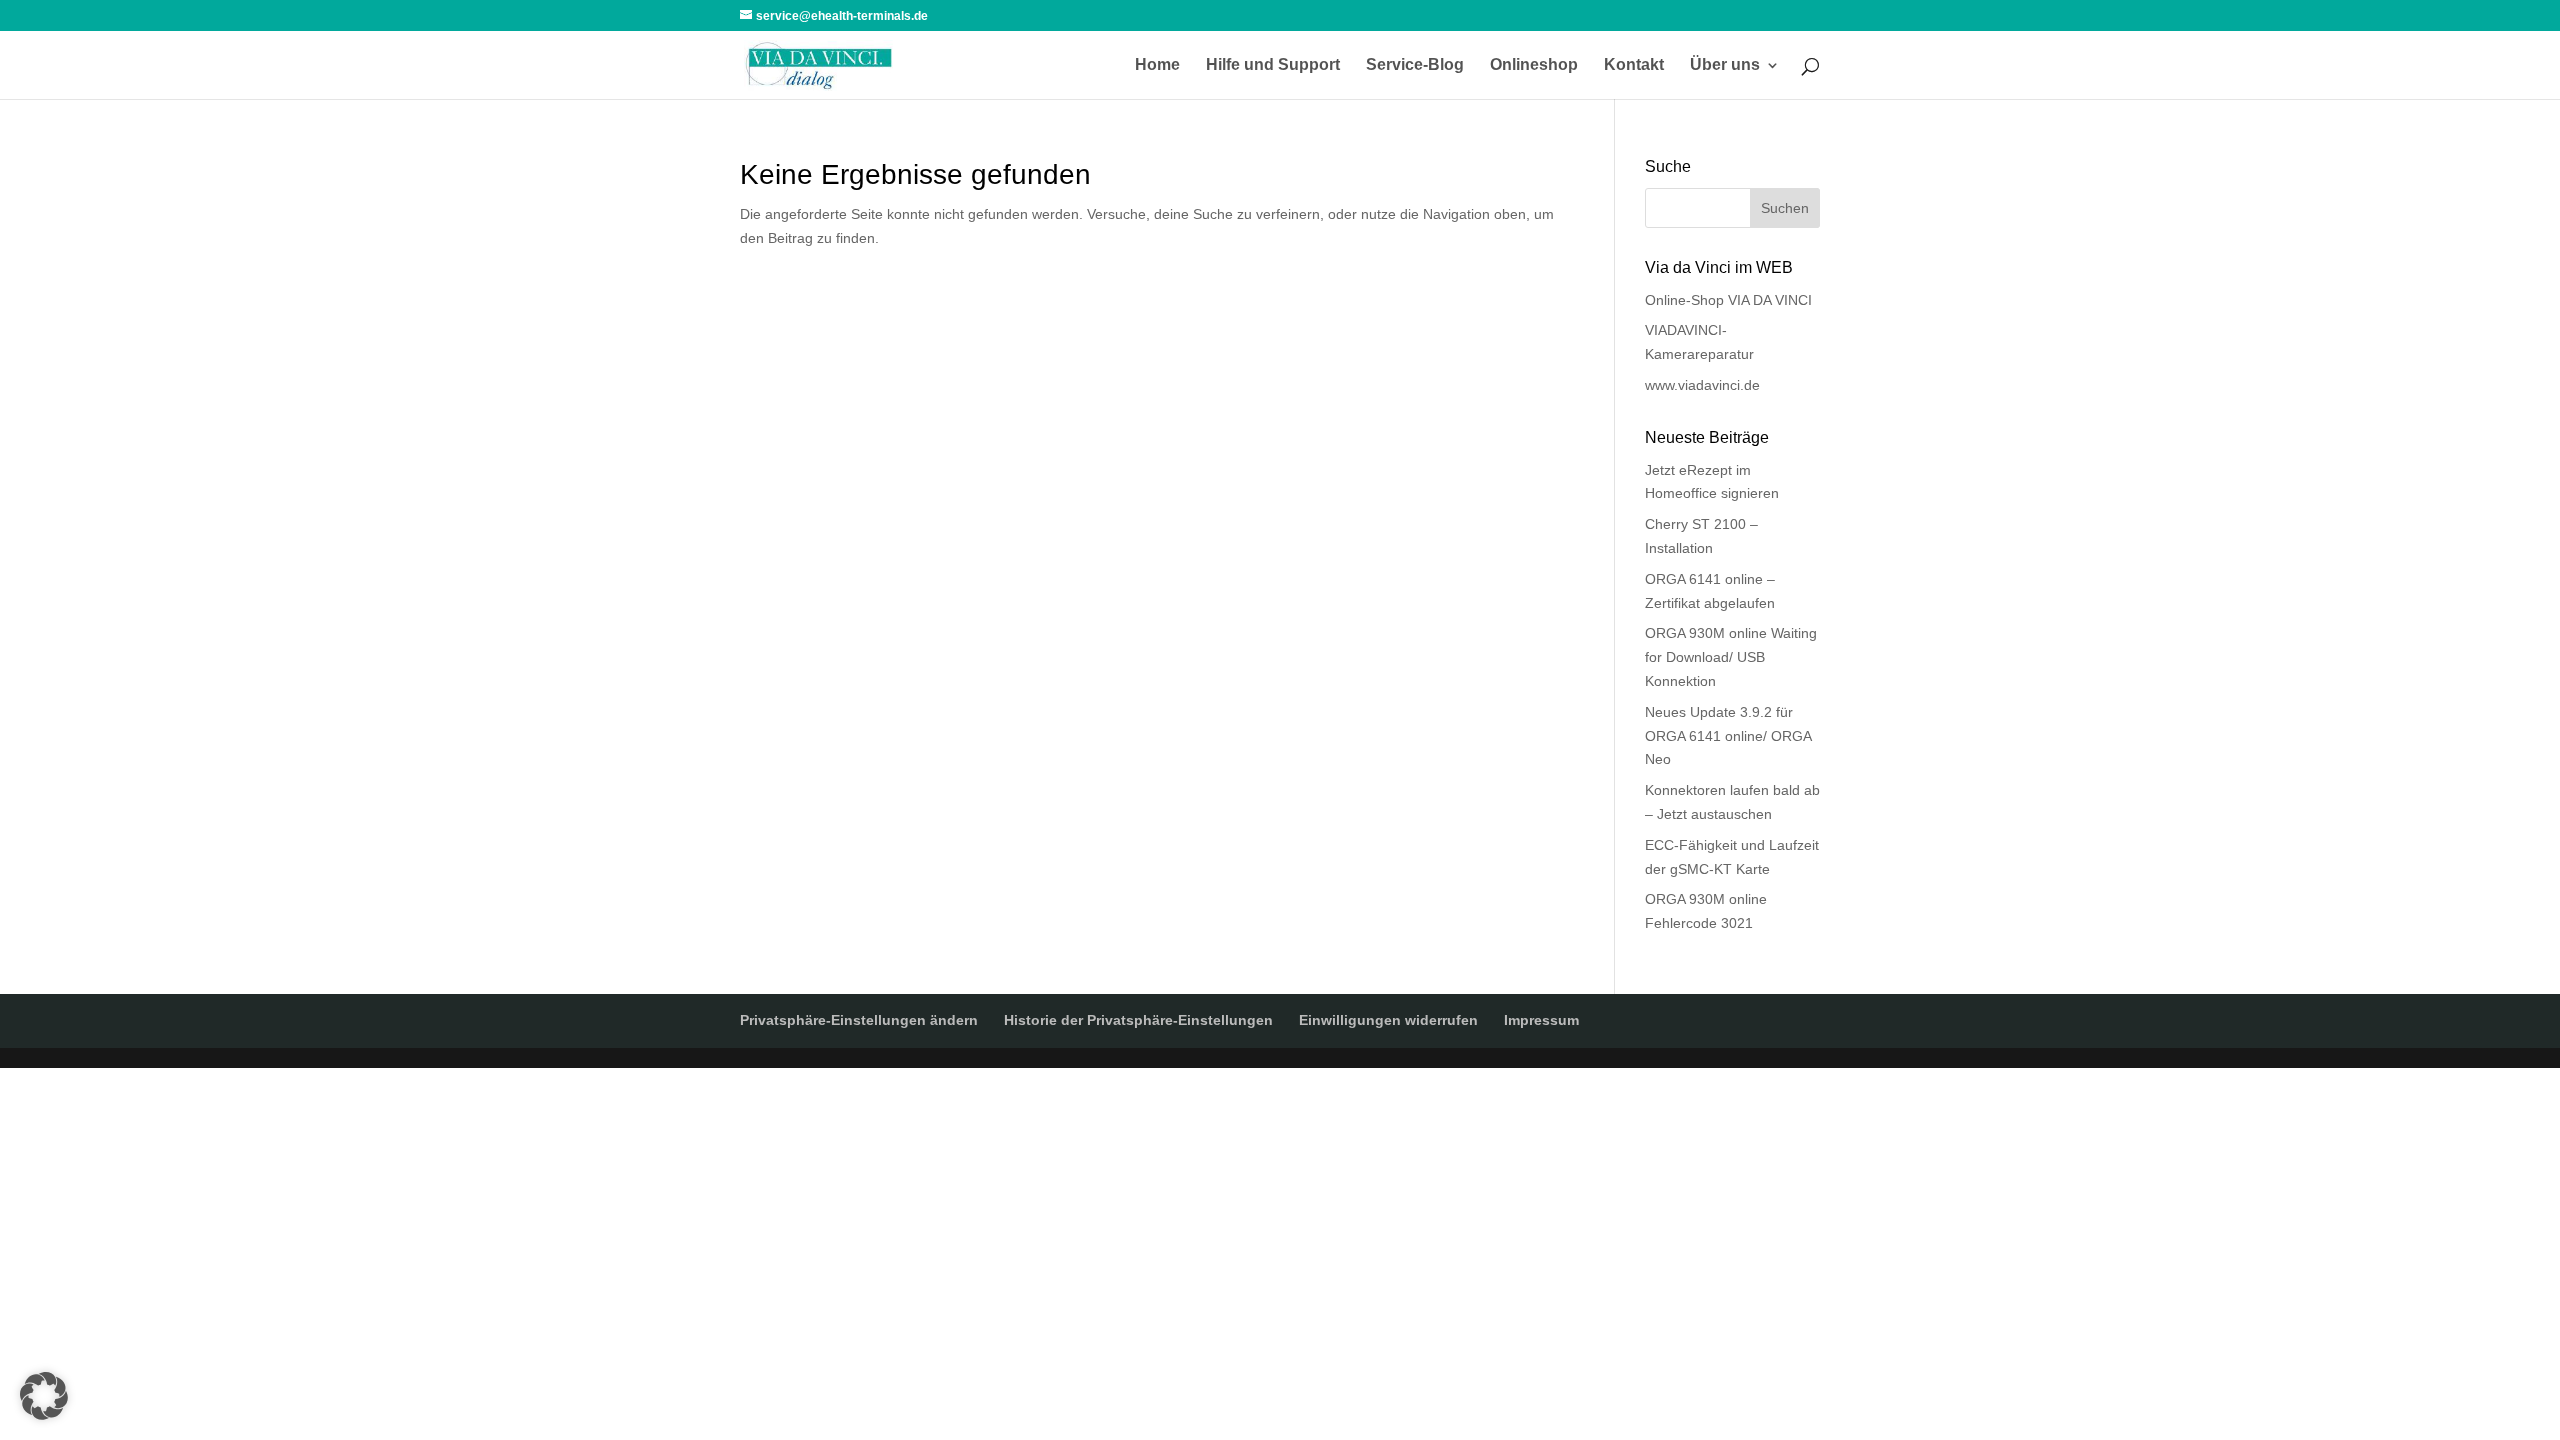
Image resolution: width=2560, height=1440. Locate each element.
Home (1157, 65)
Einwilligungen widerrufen (1388, 1020)
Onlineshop (1534, 65)
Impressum (1541, 1020)
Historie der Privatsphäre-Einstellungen (1138, 1020)
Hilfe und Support (1273, 65)
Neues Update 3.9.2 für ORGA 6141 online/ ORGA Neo (1728, 736)
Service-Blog (1415, 65)
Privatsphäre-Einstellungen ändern (859, 1020)
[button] (44, 1396)
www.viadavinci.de (1702, 385)
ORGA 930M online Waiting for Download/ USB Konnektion (1731, 657)
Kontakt (1634, 65)
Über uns (1725, 65)
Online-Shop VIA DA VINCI (1728, 300)
